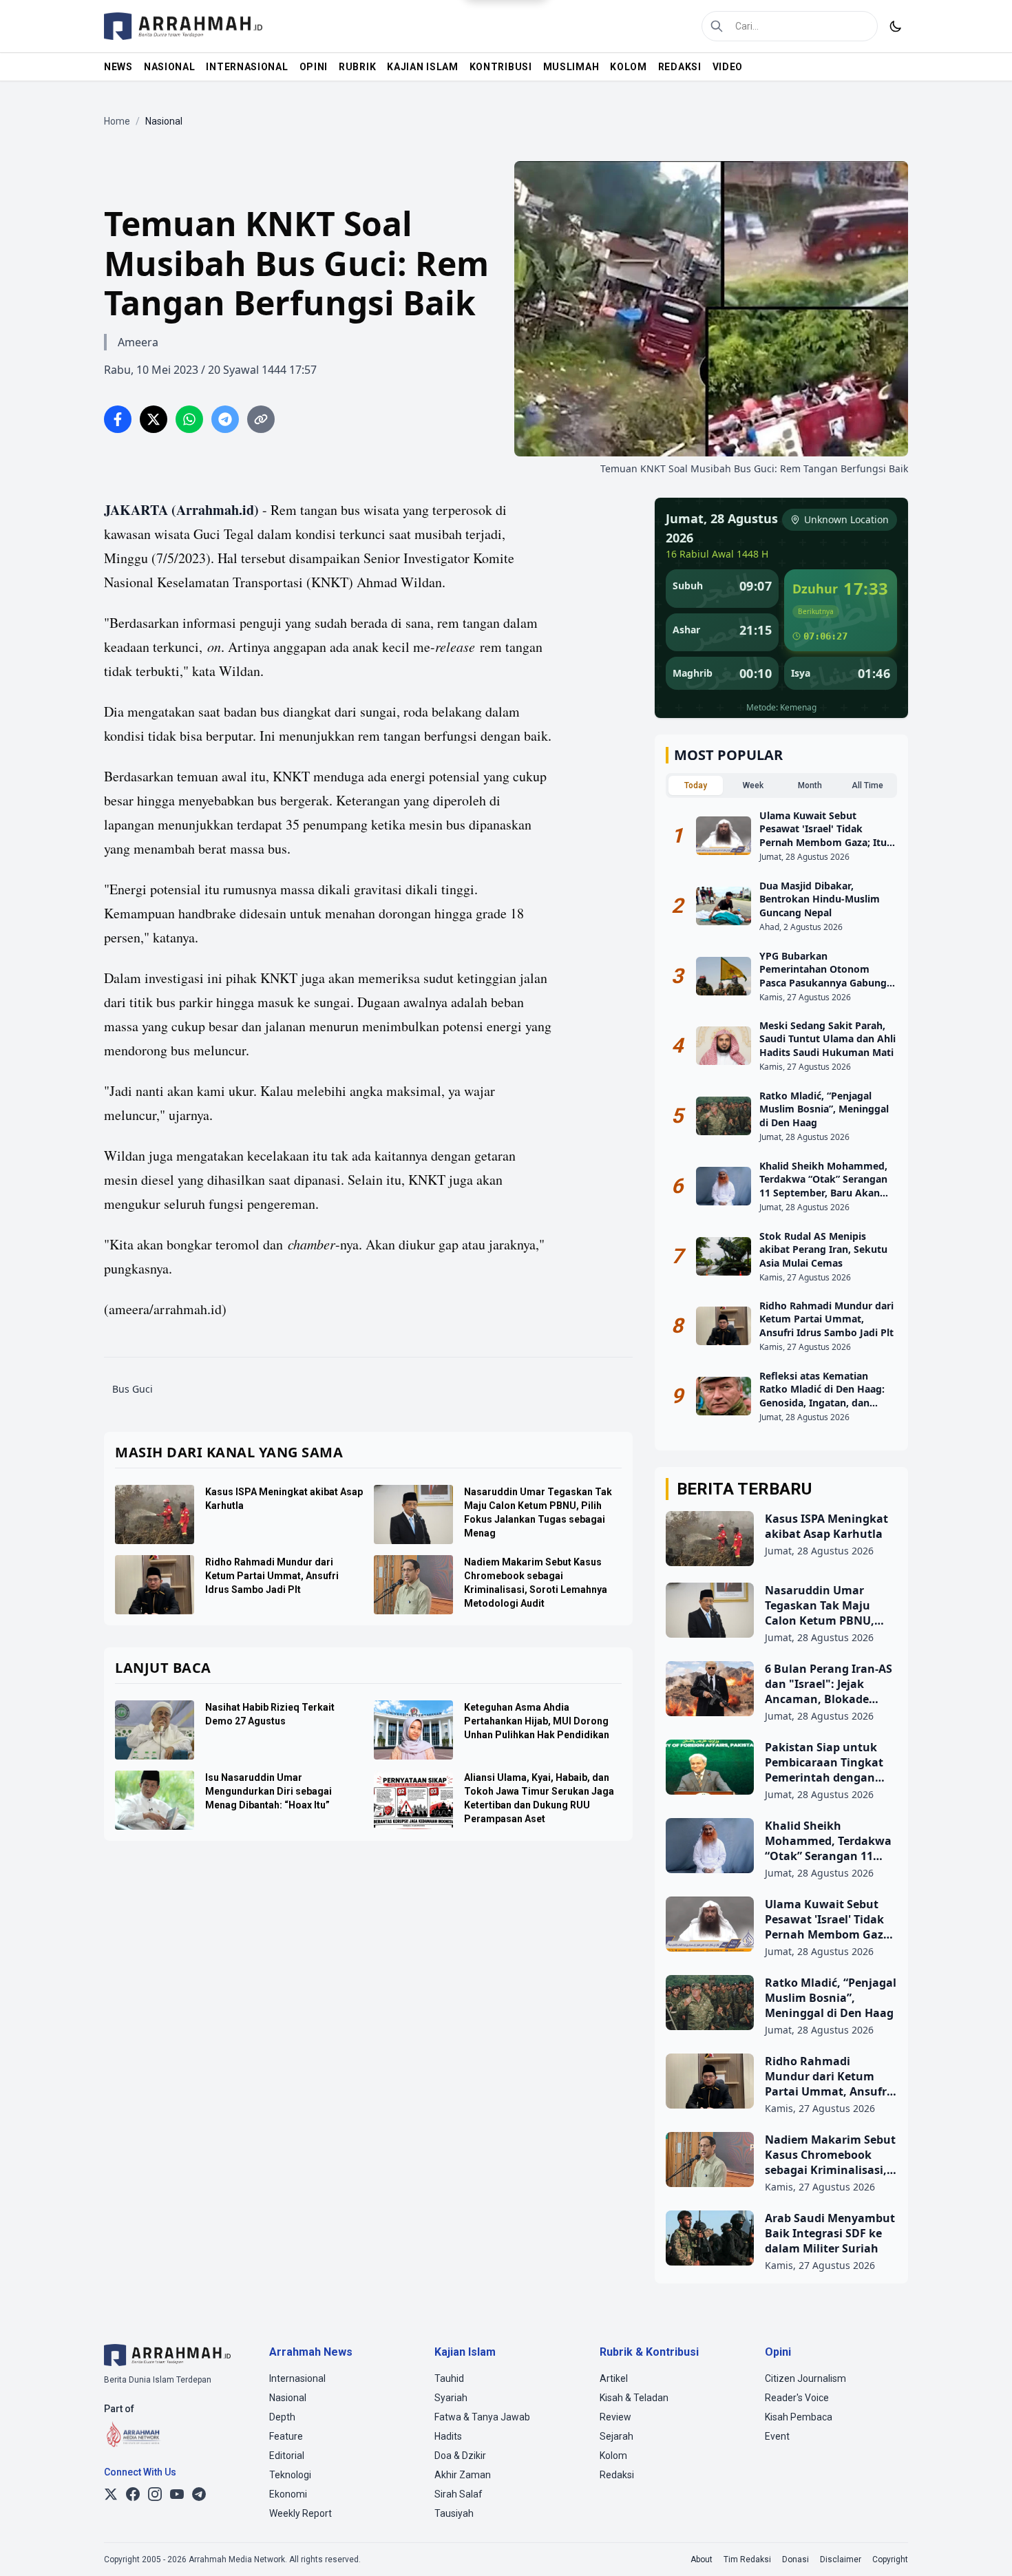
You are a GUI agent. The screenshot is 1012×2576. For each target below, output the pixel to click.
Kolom (613, 2456)
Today (696, 785)
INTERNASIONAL (247, 67)
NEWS (118, 67)
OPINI (314, 67)
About (702, 2559)
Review (615, 2417)
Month (810, 785)
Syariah (451, 2398)
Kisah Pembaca (799, 2417)
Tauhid (449, 2378)
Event (777, 2436)
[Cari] (717, 26)
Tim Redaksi (747, 2559)
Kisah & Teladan (634, 2398)
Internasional (297, 2378)
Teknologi (290, 2475)
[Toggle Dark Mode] (896, 26)
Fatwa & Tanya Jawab (482, 2417)
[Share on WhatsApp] (189, 419)
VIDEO (728, 67)
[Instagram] (155, 2494)
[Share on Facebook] (118, 419)
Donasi (795, 2559)
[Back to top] (983, 2547)
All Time (867, 785)
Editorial (287, 2456)
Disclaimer (841, 2559)
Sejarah (616, 2436)
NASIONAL (170, 67)
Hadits (448, 2436)
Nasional (288, 2398)
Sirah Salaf (458, 2494)
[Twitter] (111, 2494)
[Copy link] (261, 419)
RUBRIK (357, 67)
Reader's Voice (797, 2398)
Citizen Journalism (805, 2378)
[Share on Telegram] (225, 419)
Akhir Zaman (463, 2475)
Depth (282, 2417)
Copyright (890, 2559)
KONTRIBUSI (501, 67)
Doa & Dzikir (460, 2456)
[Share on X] (154, 419)
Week (753, 785)
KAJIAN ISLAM (422, 67)
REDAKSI (680, 67)
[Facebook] (133, 2494)
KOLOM (629, 67)
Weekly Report (301, 2513)
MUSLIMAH (571, 67)
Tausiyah (454, 2513)
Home (117, 121)
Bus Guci (133, 1389)
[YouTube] (177, 2494)
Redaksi (617, 2475)
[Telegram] (199, 2494)
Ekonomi (288, 2494)
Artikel (614, 2378)
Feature (286, 2436)
